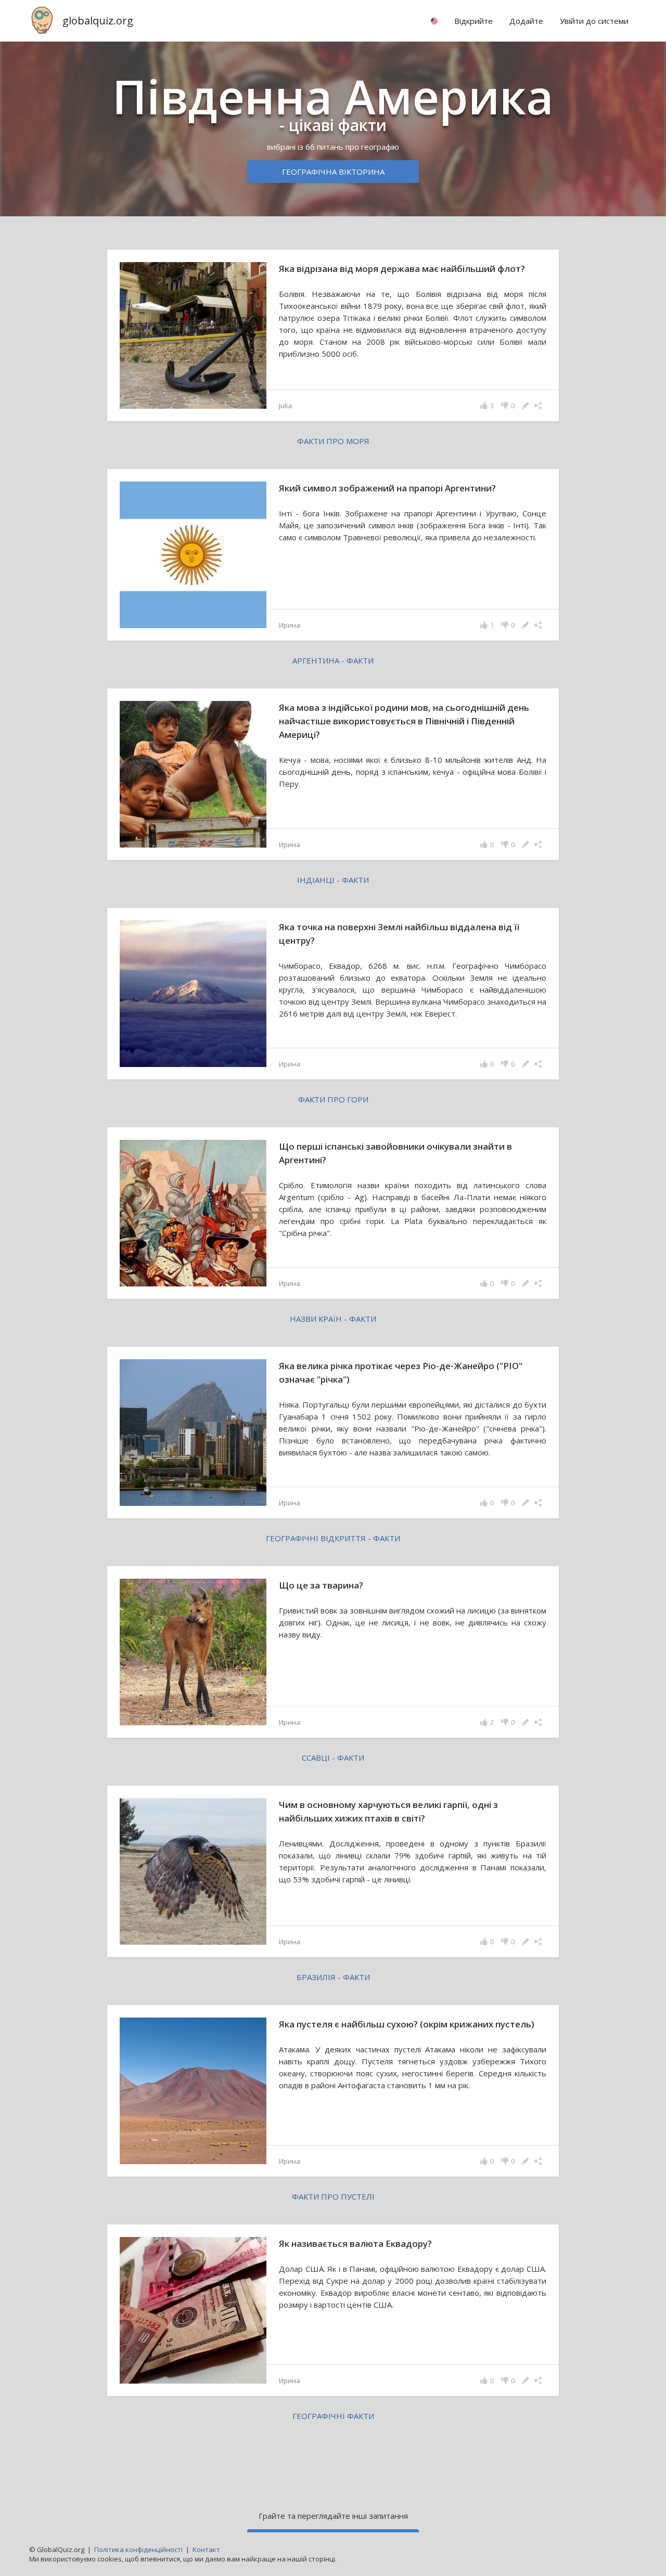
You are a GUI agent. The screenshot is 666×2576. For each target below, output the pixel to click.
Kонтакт (206, 2549)
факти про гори (333, 1099)
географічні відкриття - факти (333, 1538)
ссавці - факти (333, 1758)
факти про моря (333, 441)
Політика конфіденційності (138, 2549)
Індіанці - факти (333, 880)
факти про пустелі (333, 2196)
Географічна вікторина (333, 172)
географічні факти (333, 2416)
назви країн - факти (333, 1319)
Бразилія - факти (333, 1977)
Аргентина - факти (333, 660)
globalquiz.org (98, 21)
